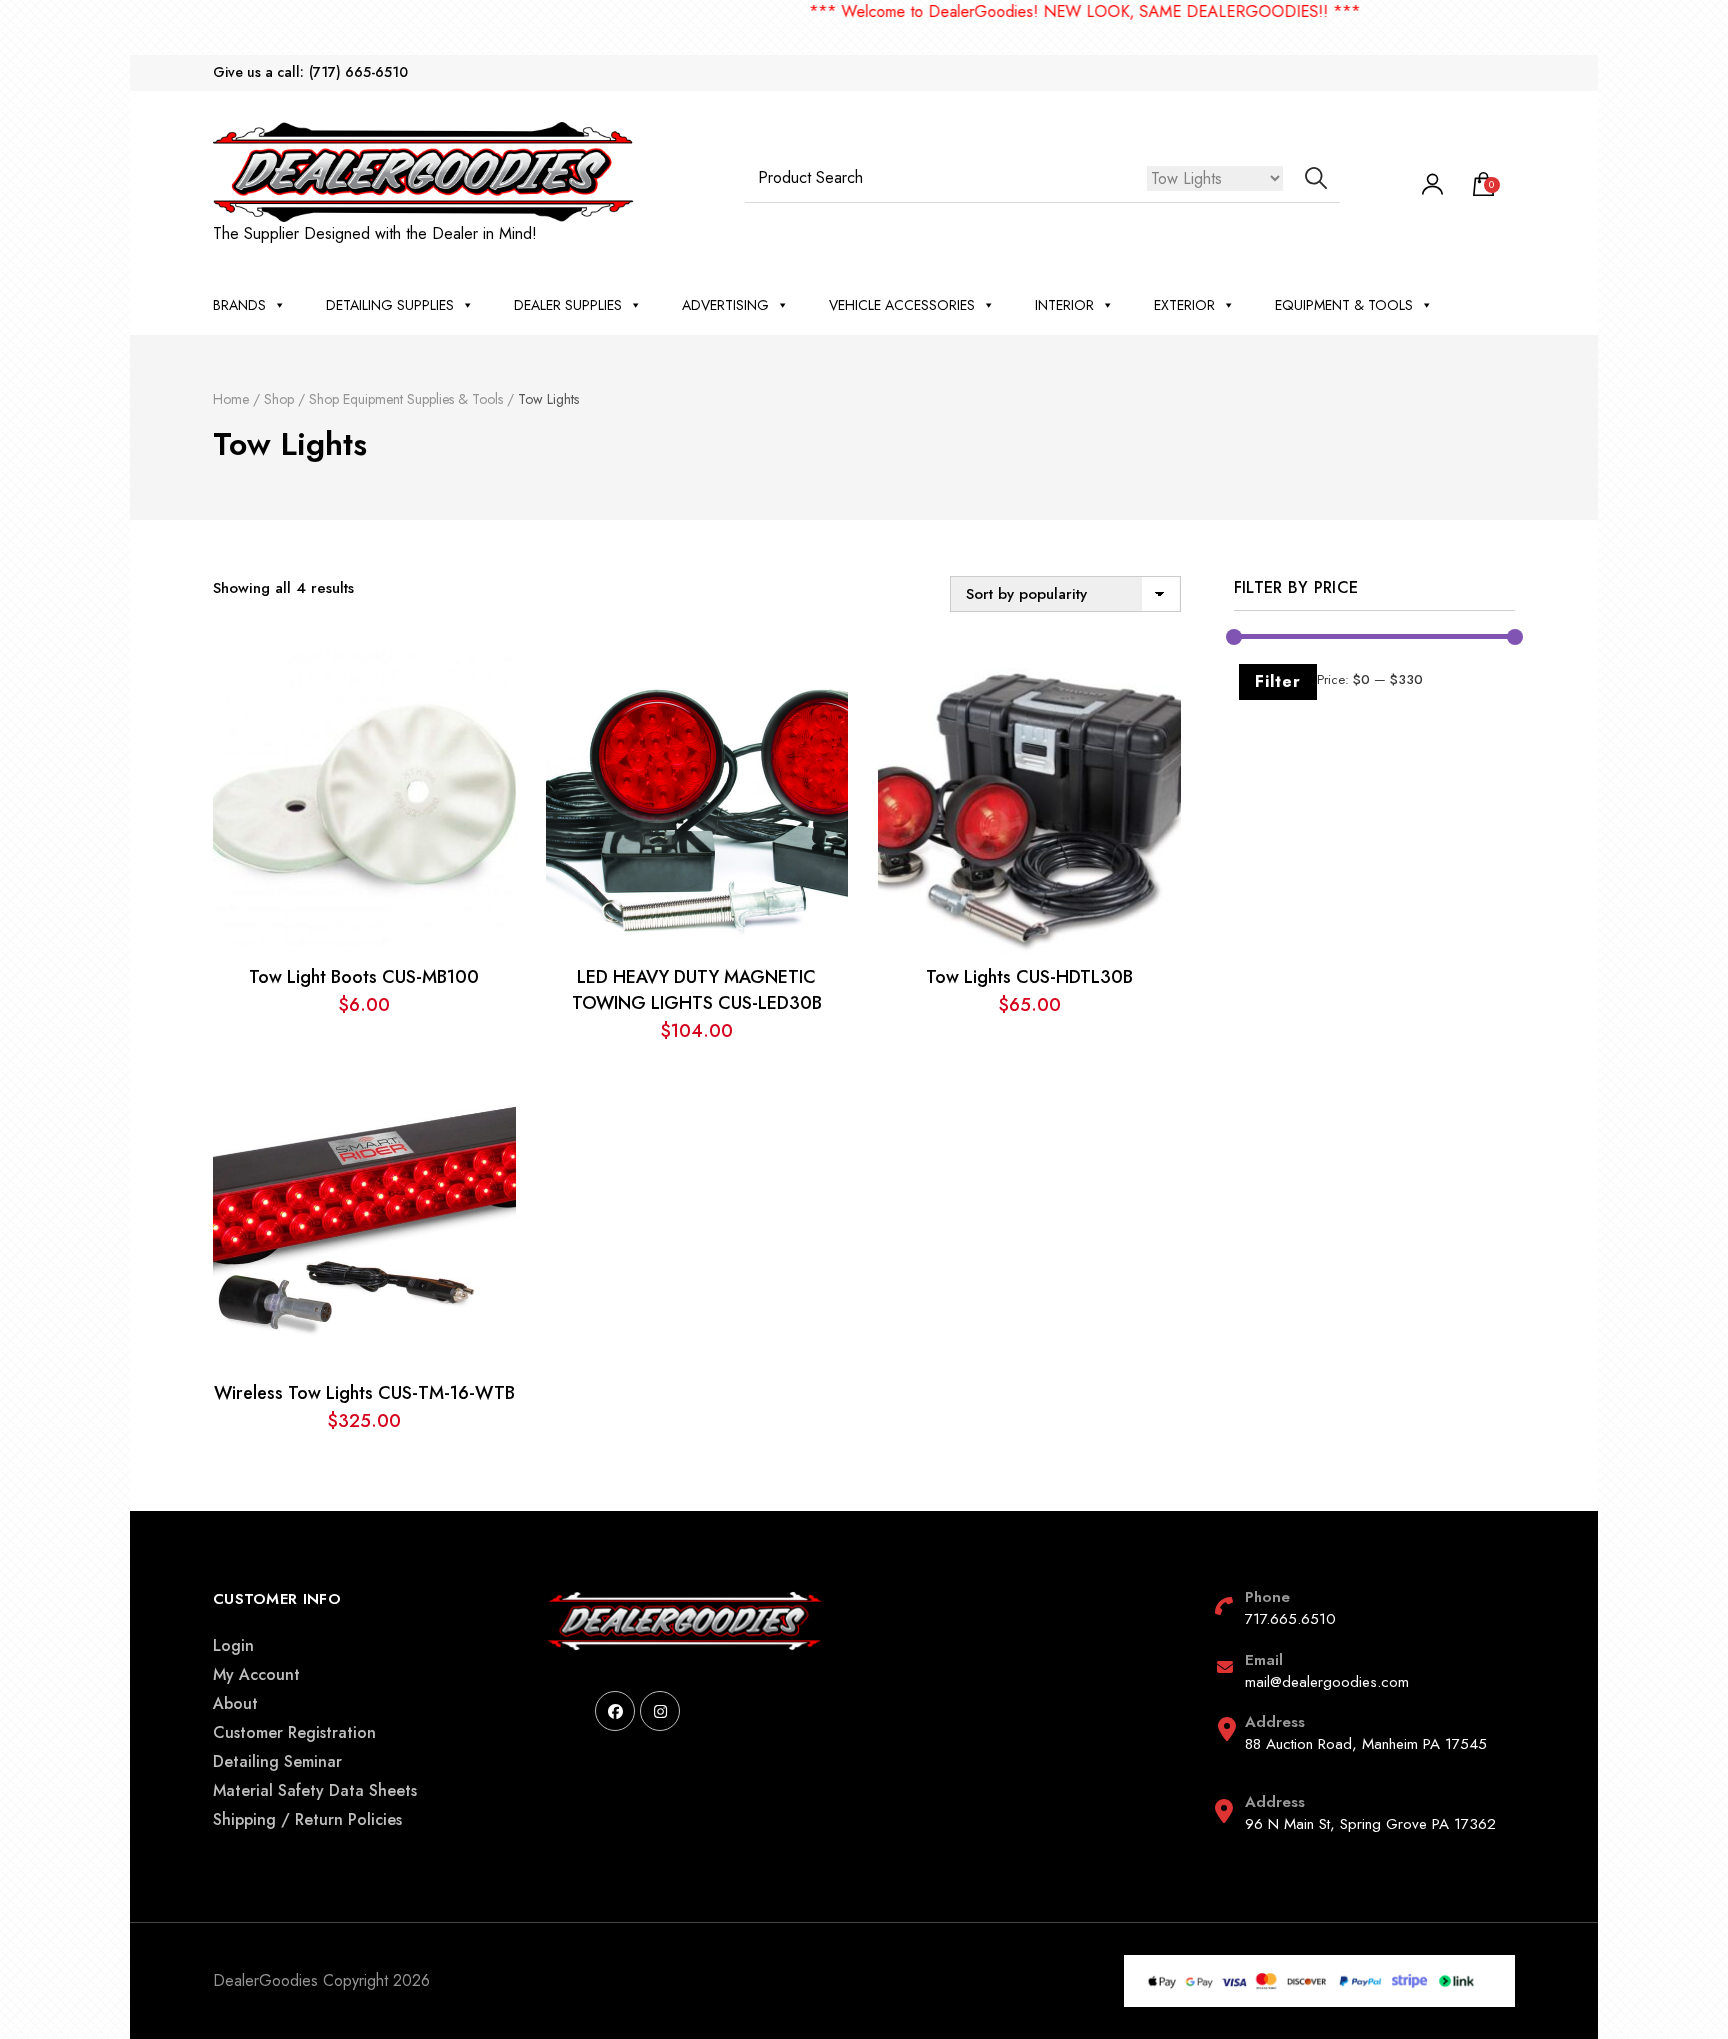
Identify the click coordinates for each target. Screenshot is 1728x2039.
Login (233, 1645)
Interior (1064, 305)
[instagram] (660, 1711)
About (235, 1703)
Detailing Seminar (277, 1761)
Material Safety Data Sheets (315, 1790)
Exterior (1184, 305)
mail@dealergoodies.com (1327, 1682)
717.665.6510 (1290, 1619)
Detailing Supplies (390, 305)
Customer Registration (294, 1732)
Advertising (725, 305)
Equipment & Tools (1344, 305)
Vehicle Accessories (902, 305)
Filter (1278, 681)
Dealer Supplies (568, 305)
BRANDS (239, 305)
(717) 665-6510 (358, 72)
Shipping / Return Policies (307, 1819)
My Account (256, 1674)
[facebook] (615, 1711)
